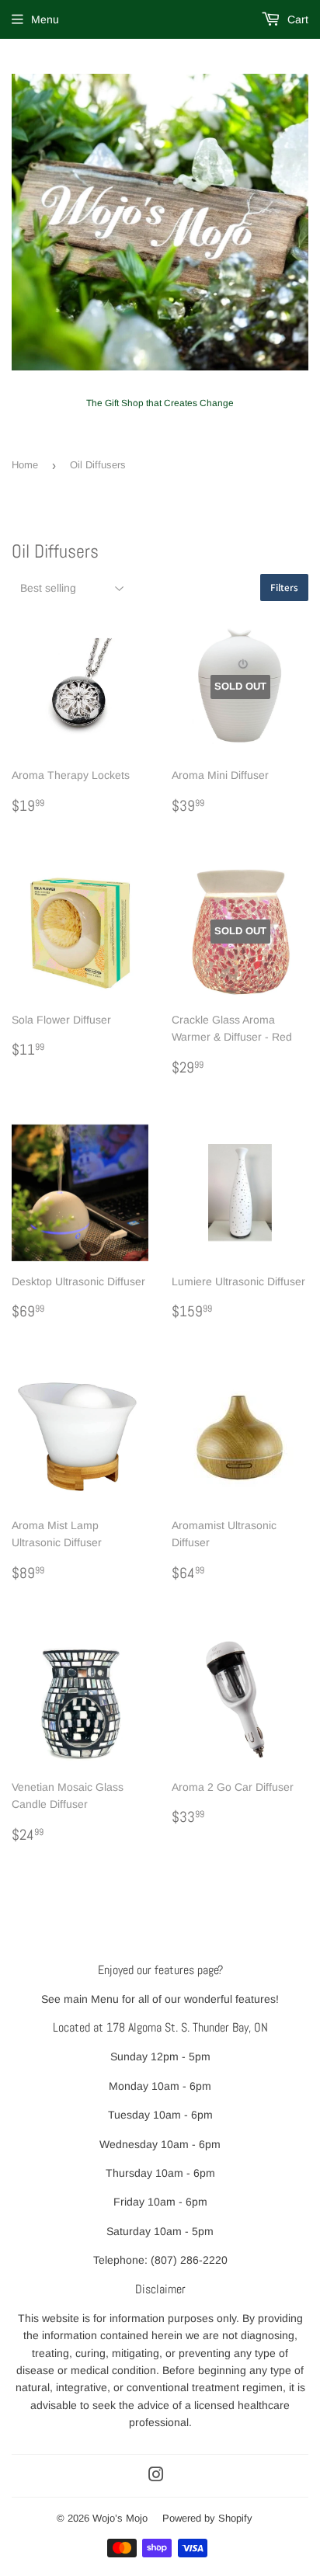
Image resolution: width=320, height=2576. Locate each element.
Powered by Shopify (207, 2518)
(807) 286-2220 (189, 2260)
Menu (45, 19)
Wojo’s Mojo (120, 2518)
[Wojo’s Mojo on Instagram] (156, 2477)
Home (25, 465)
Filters (284, 588)
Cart (296, 19)
